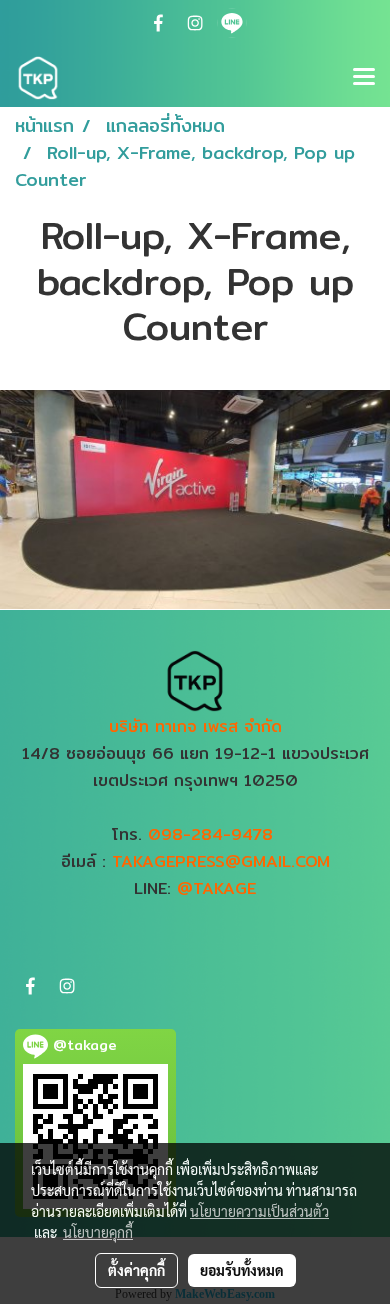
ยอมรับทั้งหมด (242, 1270)
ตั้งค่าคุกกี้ (136, 1270)
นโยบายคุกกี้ (98, 1232)
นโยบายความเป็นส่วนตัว (259, 1211)
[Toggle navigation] (364, 78)
